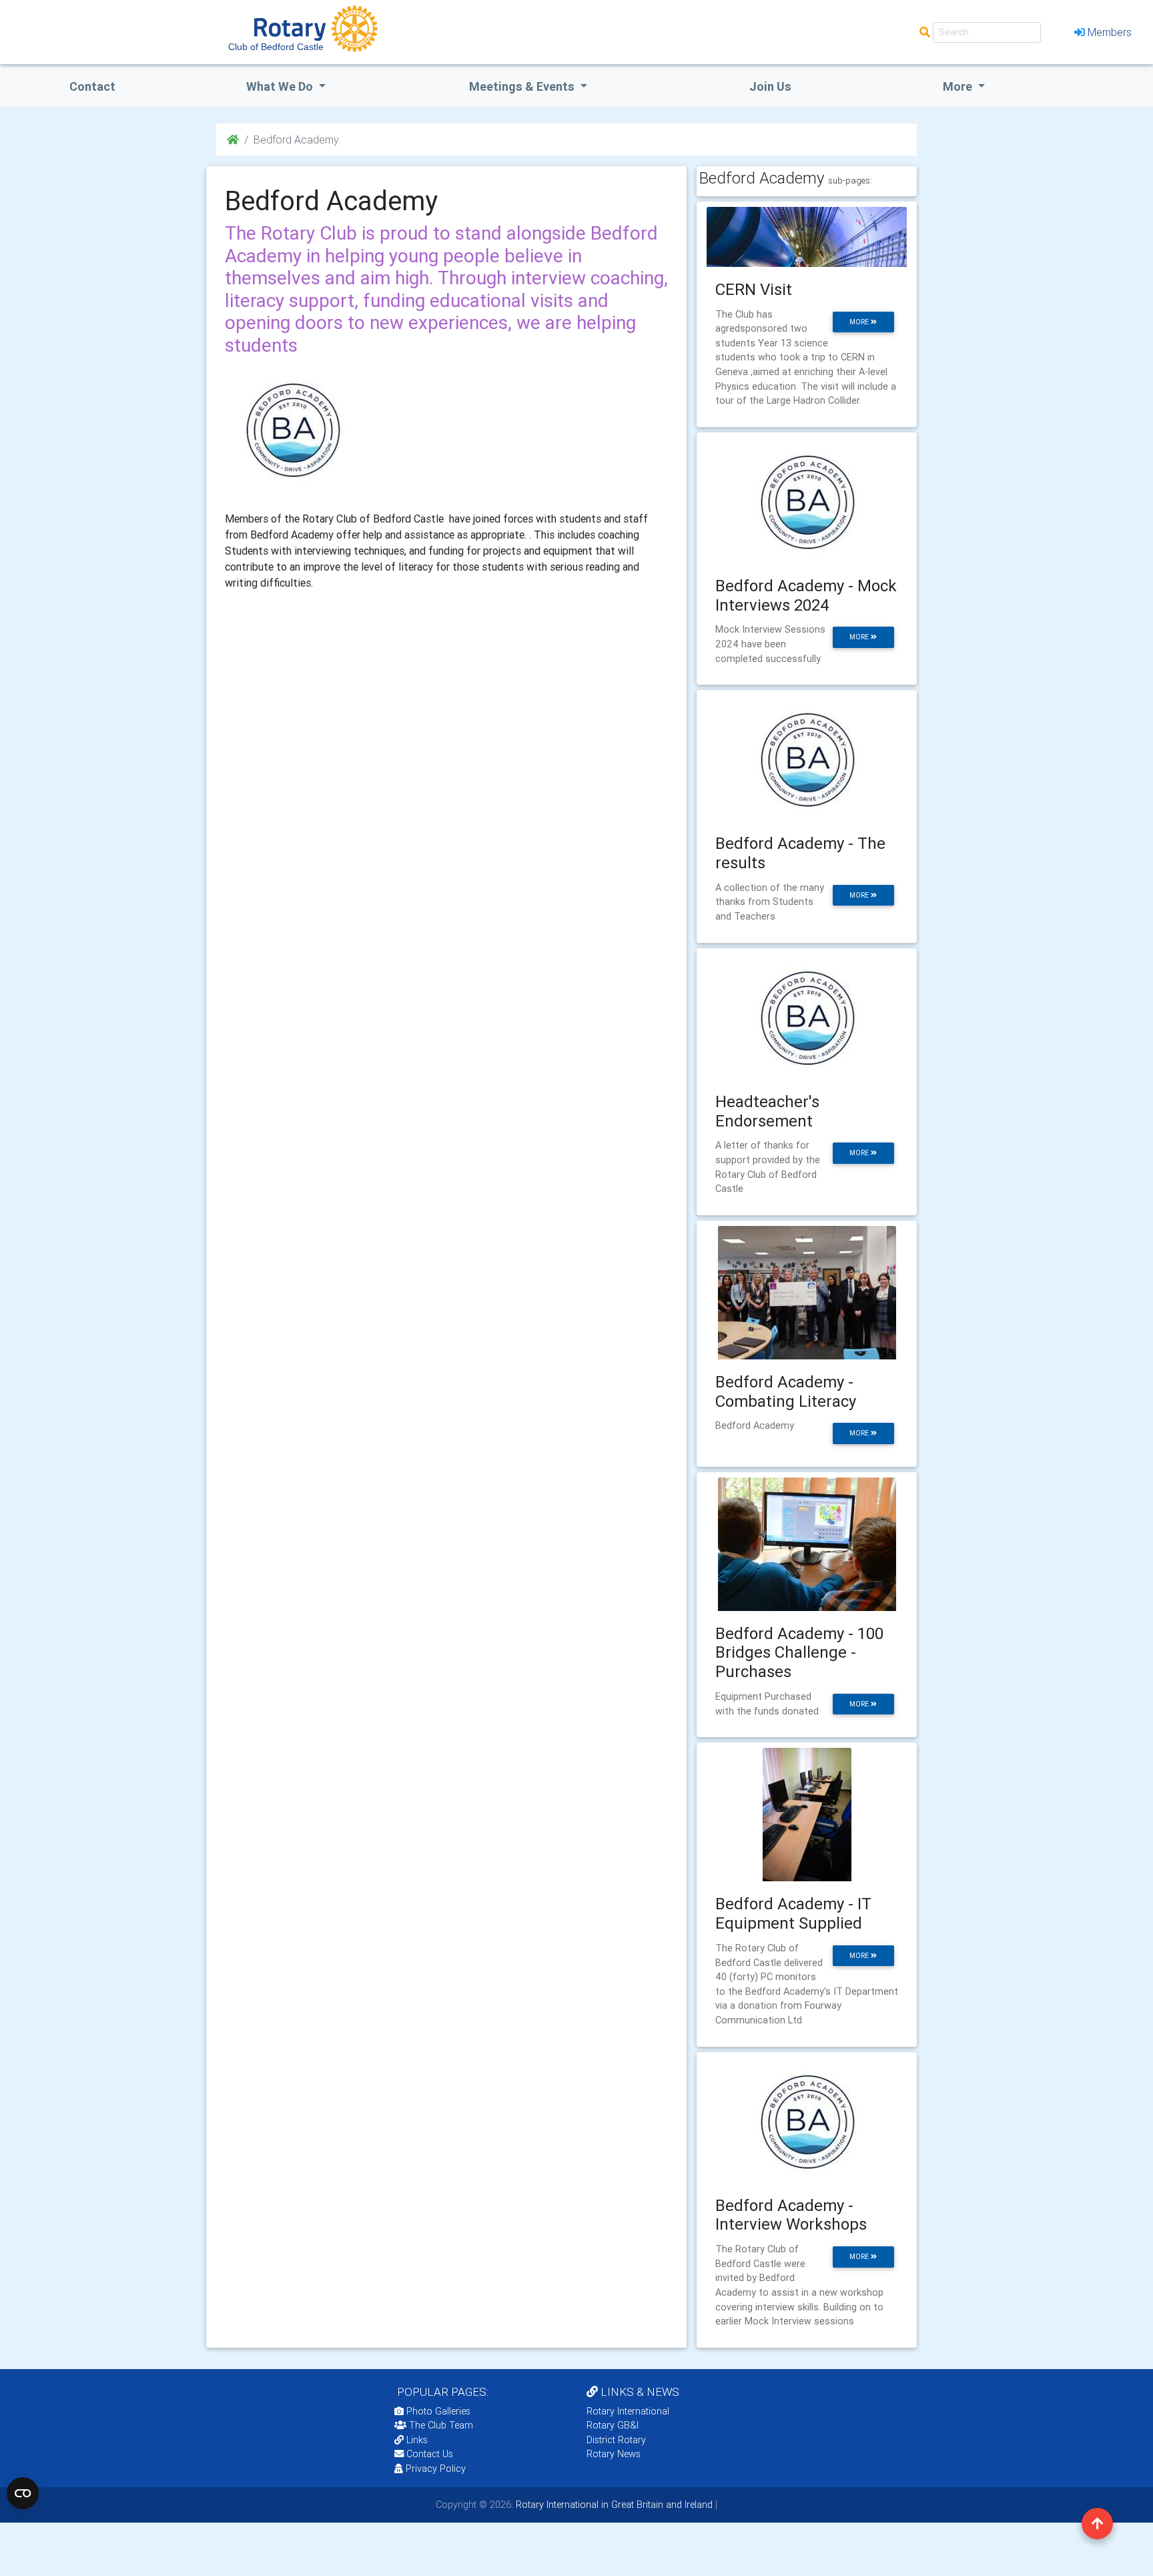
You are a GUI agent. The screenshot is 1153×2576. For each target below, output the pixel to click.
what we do (281, 86)
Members (1110, 32)
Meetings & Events (523, 86)
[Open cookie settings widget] (23, 2493)
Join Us (770, 86)
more (860, 322)
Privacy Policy (436, 2469)
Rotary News (614, 2454)
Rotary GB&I (613, 2425)
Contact (92, 86)
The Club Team (441, 2425)
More (959, 86)
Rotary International (628, 2411)
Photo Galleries (437, 2411)
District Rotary (616, 2440)
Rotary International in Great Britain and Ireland (613, 2505)
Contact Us (428, 2454)
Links (417, 2440)
